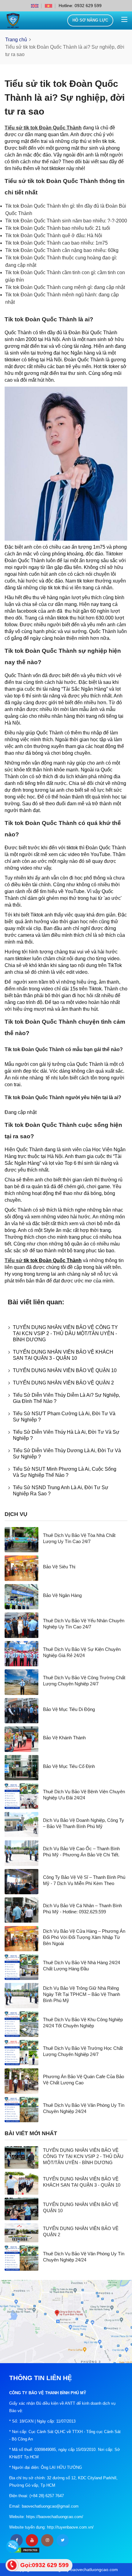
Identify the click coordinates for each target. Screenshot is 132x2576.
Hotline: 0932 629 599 (80, 6)
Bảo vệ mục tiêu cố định (69, 1766)
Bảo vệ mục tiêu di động (69, 1709)
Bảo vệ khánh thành (64, 1738)
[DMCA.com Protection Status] (25, 2550)
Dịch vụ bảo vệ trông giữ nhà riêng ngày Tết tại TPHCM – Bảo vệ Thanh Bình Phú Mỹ (82, 1994)
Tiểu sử (14, 1260)
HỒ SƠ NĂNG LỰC (90, 20)
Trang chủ (16, 40)
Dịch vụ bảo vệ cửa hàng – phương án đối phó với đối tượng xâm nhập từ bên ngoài (84, 1937)
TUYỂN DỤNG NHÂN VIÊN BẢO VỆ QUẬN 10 (65, 1370)
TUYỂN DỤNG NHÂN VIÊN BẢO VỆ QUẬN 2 (63, 1383)
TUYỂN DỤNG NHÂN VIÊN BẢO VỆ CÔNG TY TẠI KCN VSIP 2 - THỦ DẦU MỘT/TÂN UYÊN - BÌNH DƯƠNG (65, 1333)
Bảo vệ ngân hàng (62, 1595)
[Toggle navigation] (124, 20)
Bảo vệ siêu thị (59, 1567)
